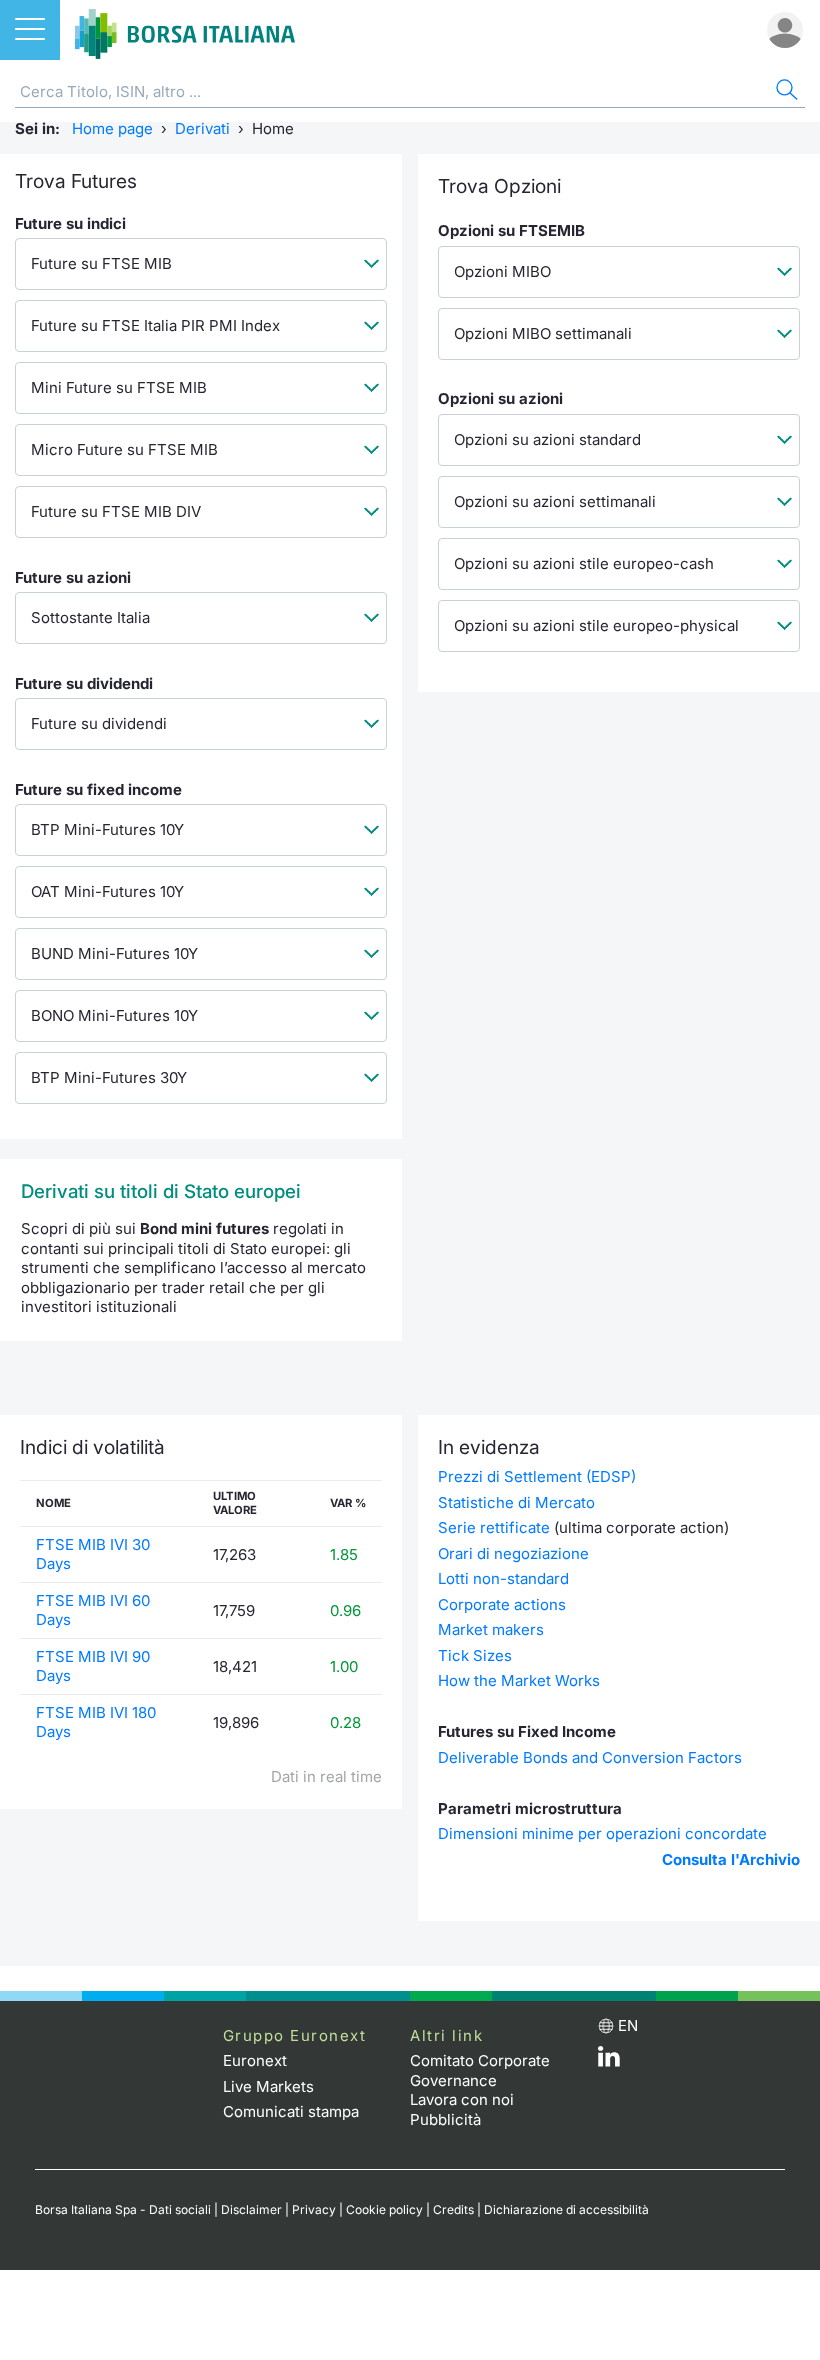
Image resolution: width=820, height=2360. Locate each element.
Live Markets (268, 2086)
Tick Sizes (475, 1655)
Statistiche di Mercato (516, 1502)
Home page (112, 128)
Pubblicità (445, 2119)
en (628, 2025)
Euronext (255, 2060)
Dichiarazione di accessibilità (566, 2209)
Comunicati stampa (291, 2111)
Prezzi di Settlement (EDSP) (537, 1476)
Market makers (491, 1629)
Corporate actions (502, 1604)
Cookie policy (384, 2209)
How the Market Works (519, 1680)
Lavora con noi (462, 2099)
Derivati (202, 128)
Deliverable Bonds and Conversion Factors (590, 1757)
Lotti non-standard (503, 1578)
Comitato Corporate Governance (480, 2070)
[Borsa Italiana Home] (185, 30)
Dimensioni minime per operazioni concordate (602, 1833)
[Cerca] (785, 92)
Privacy (314, 2209)
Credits (453, 2209)
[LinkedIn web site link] (609, 2061)
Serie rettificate (494, 1527)
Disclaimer (251, 2209)
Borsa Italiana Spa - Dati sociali (123, 2209)
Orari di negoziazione (513, 1553)
